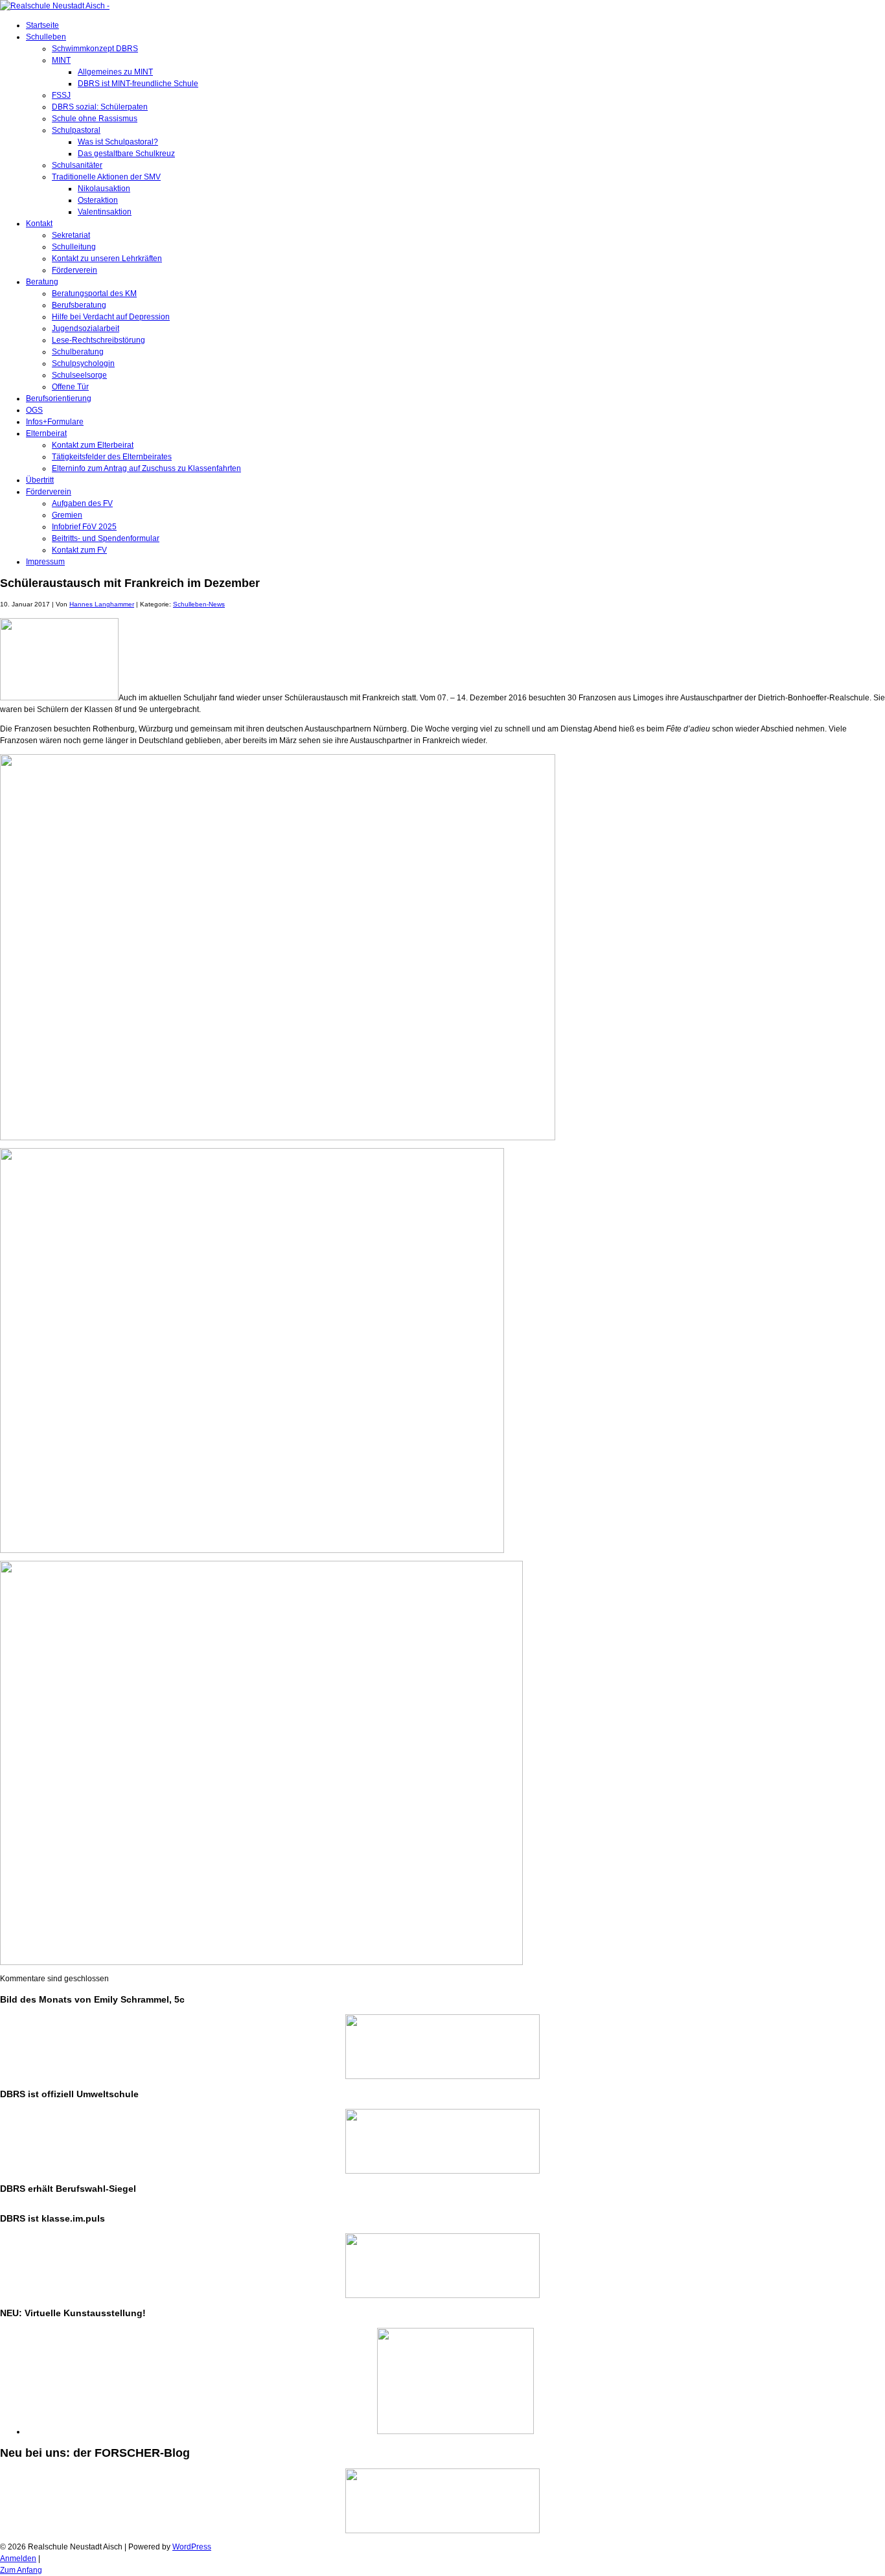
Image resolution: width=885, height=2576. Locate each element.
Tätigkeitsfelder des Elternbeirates (112, 457)
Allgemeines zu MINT (115, 72)
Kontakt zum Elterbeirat (93, 445)
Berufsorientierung (59, 398)
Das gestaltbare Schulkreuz (126, 154)
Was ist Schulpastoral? (118, 142)
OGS (34, 410)
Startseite (42, 25)
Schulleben (46, 37)
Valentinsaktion (105, 212)
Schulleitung (74, 247)
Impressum (45, 562)
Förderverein (75, 270)
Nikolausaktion (104, 189)
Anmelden (18, 2559)
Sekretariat (71, 235)
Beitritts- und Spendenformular (106, 538)
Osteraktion (98, 200)
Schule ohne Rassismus (95, 119)
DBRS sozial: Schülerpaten (100, 107)
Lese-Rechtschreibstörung (98, 340)
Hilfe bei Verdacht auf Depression (111, 317)
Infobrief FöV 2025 (84, 527)
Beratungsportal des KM (94, 293)
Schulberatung (78, 352)
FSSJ (61, 95)
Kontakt (39, 224)
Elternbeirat (46, 433)
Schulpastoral (76, 130)
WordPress (192, 2547)
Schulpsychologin (83, 363)
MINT (61, 60)
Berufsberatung (79, 305)
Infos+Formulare (55, 422)
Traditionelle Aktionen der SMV (106, 177)
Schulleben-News (199, 604)
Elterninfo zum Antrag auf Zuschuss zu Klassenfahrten (146, 468)
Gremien (67, 515)
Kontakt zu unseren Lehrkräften (107, 259)
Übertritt (40, 480)
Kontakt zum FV (79, 550)
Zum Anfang (21, 2570)
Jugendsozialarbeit (86, 328)
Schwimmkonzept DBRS (95, 49)
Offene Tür (70, 387)
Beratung (42, 282)
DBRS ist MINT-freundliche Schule (138, 84)
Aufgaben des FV (82, 503)
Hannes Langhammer (102, 604)
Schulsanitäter (77, 165)
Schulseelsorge (79, 375)
